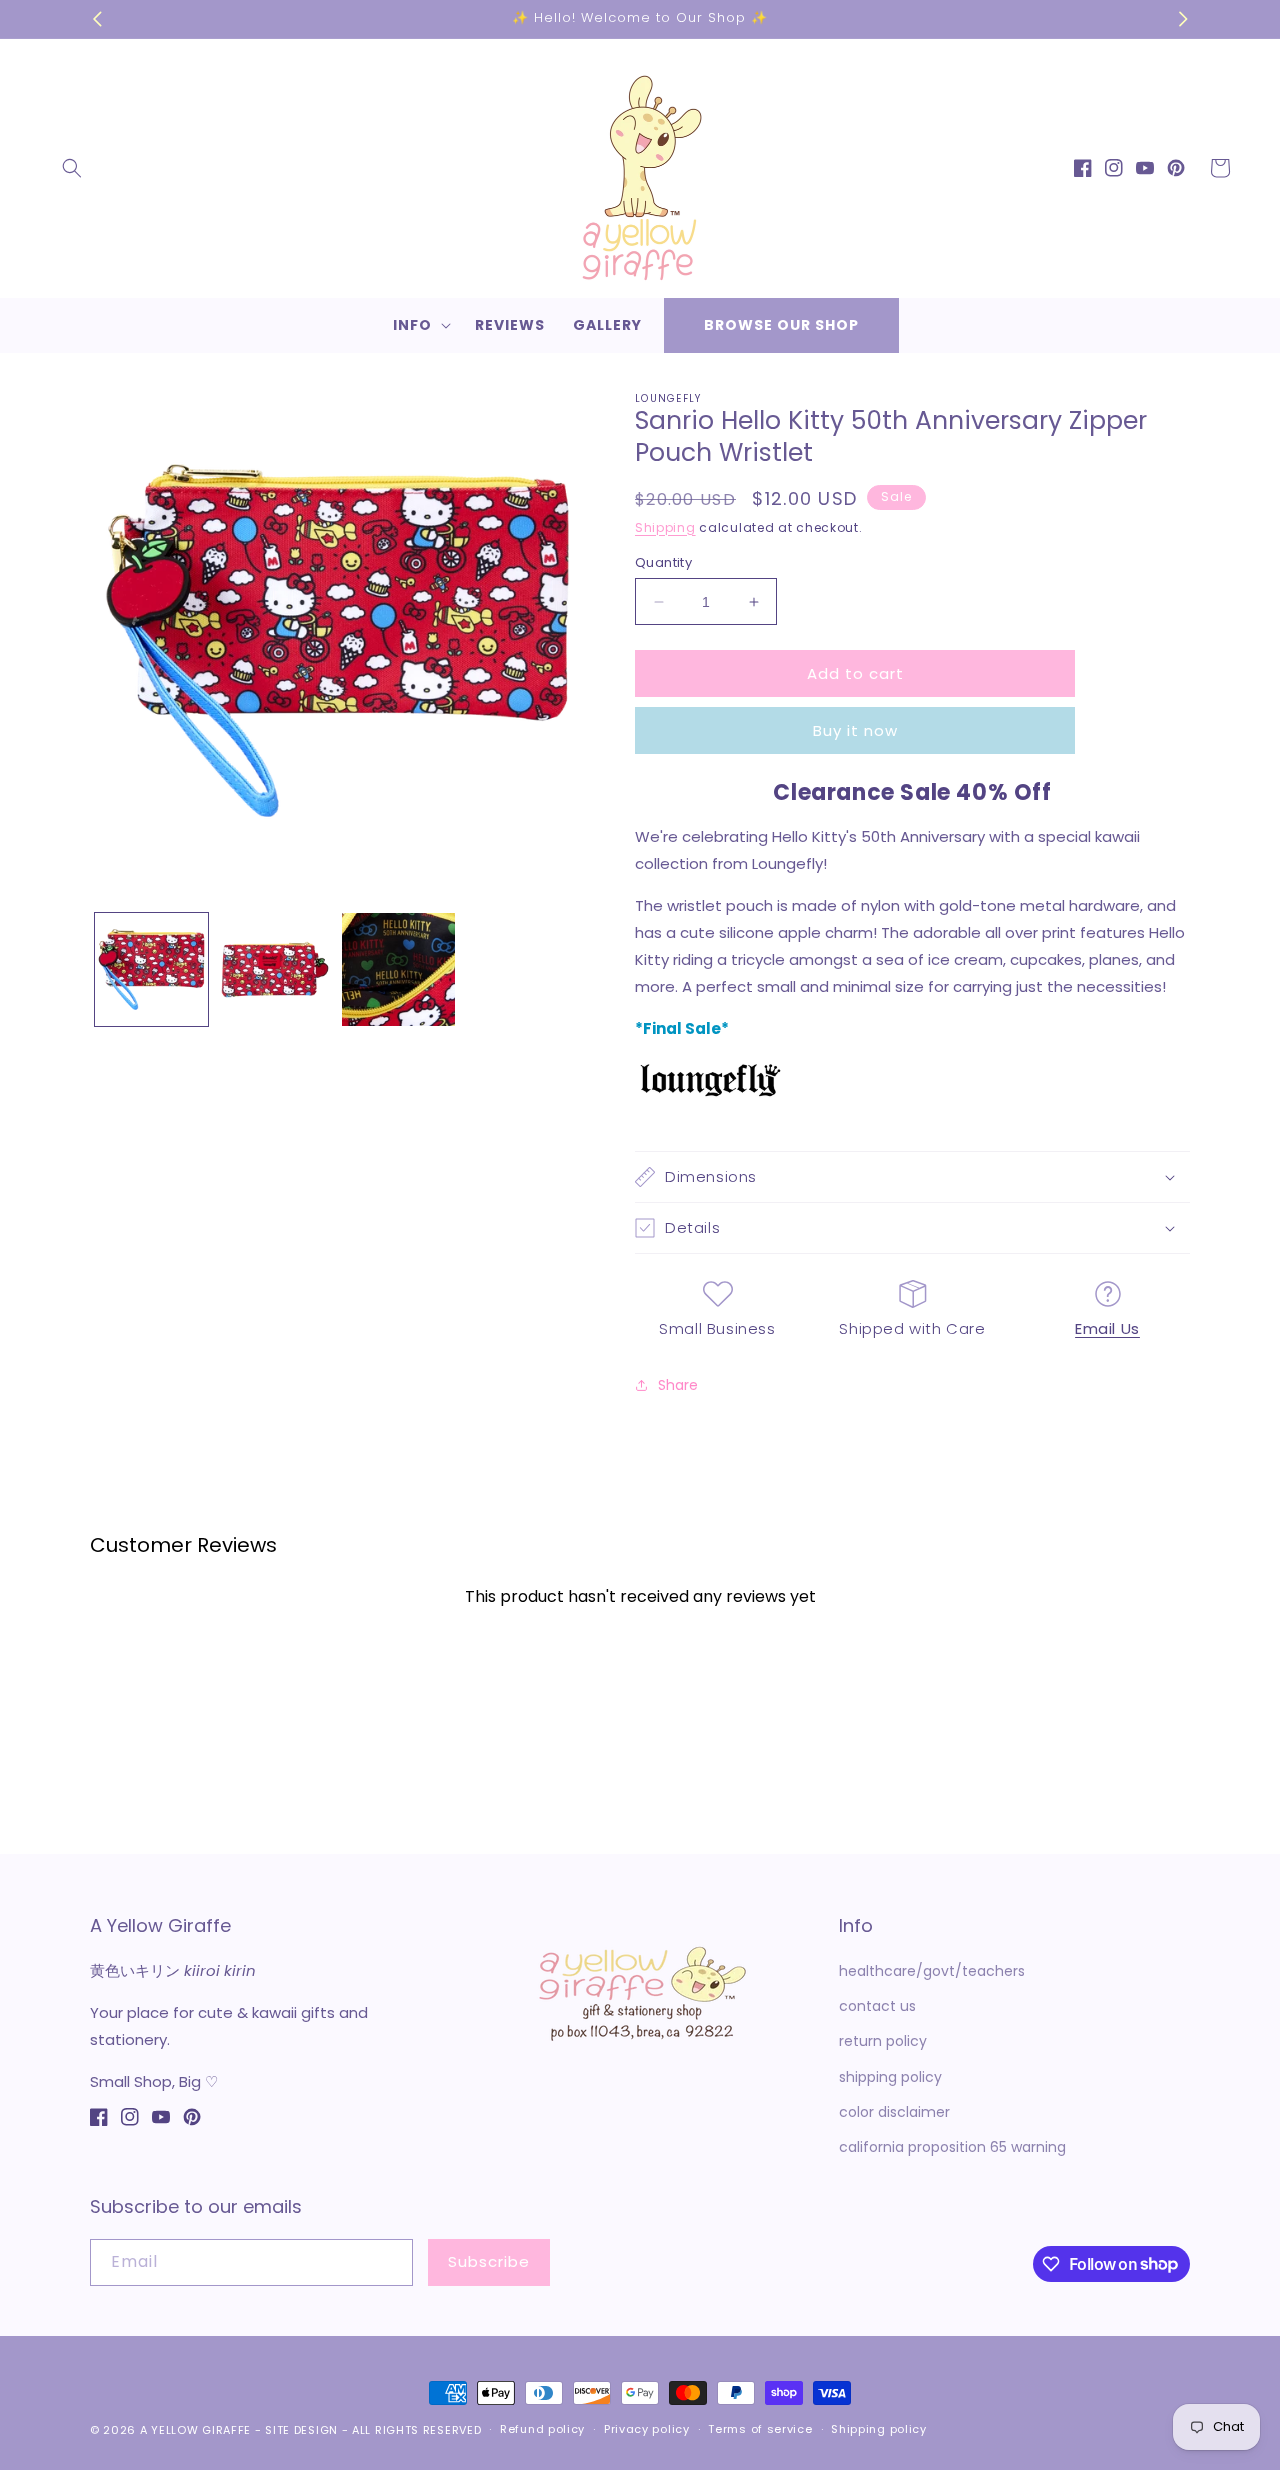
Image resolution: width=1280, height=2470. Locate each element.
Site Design (301, 2430)
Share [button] (678, 1385)
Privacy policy (647, 2429)
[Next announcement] (1183, 19)
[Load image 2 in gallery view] (274, 969)
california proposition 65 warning (952, 2147)
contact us (877, 2006)
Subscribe (489, 2261)
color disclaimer (894, 2112)
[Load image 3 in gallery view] (398, 969)
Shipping (665, 527)
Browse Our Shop (781, 325)
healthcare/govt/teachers (932, 1971)
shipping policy (890, 2077)
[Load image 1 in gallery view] (151, 969)
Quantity (663, 562)
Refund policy (542, 2429)
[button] (72, 168)
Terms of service (760, 2429)
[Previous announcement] (97, 19)
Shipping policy (879, 2429)
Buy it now (855, 730)
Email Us (1107, 1328)
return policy (883, 2041)
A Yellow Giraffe (195, 2430)
